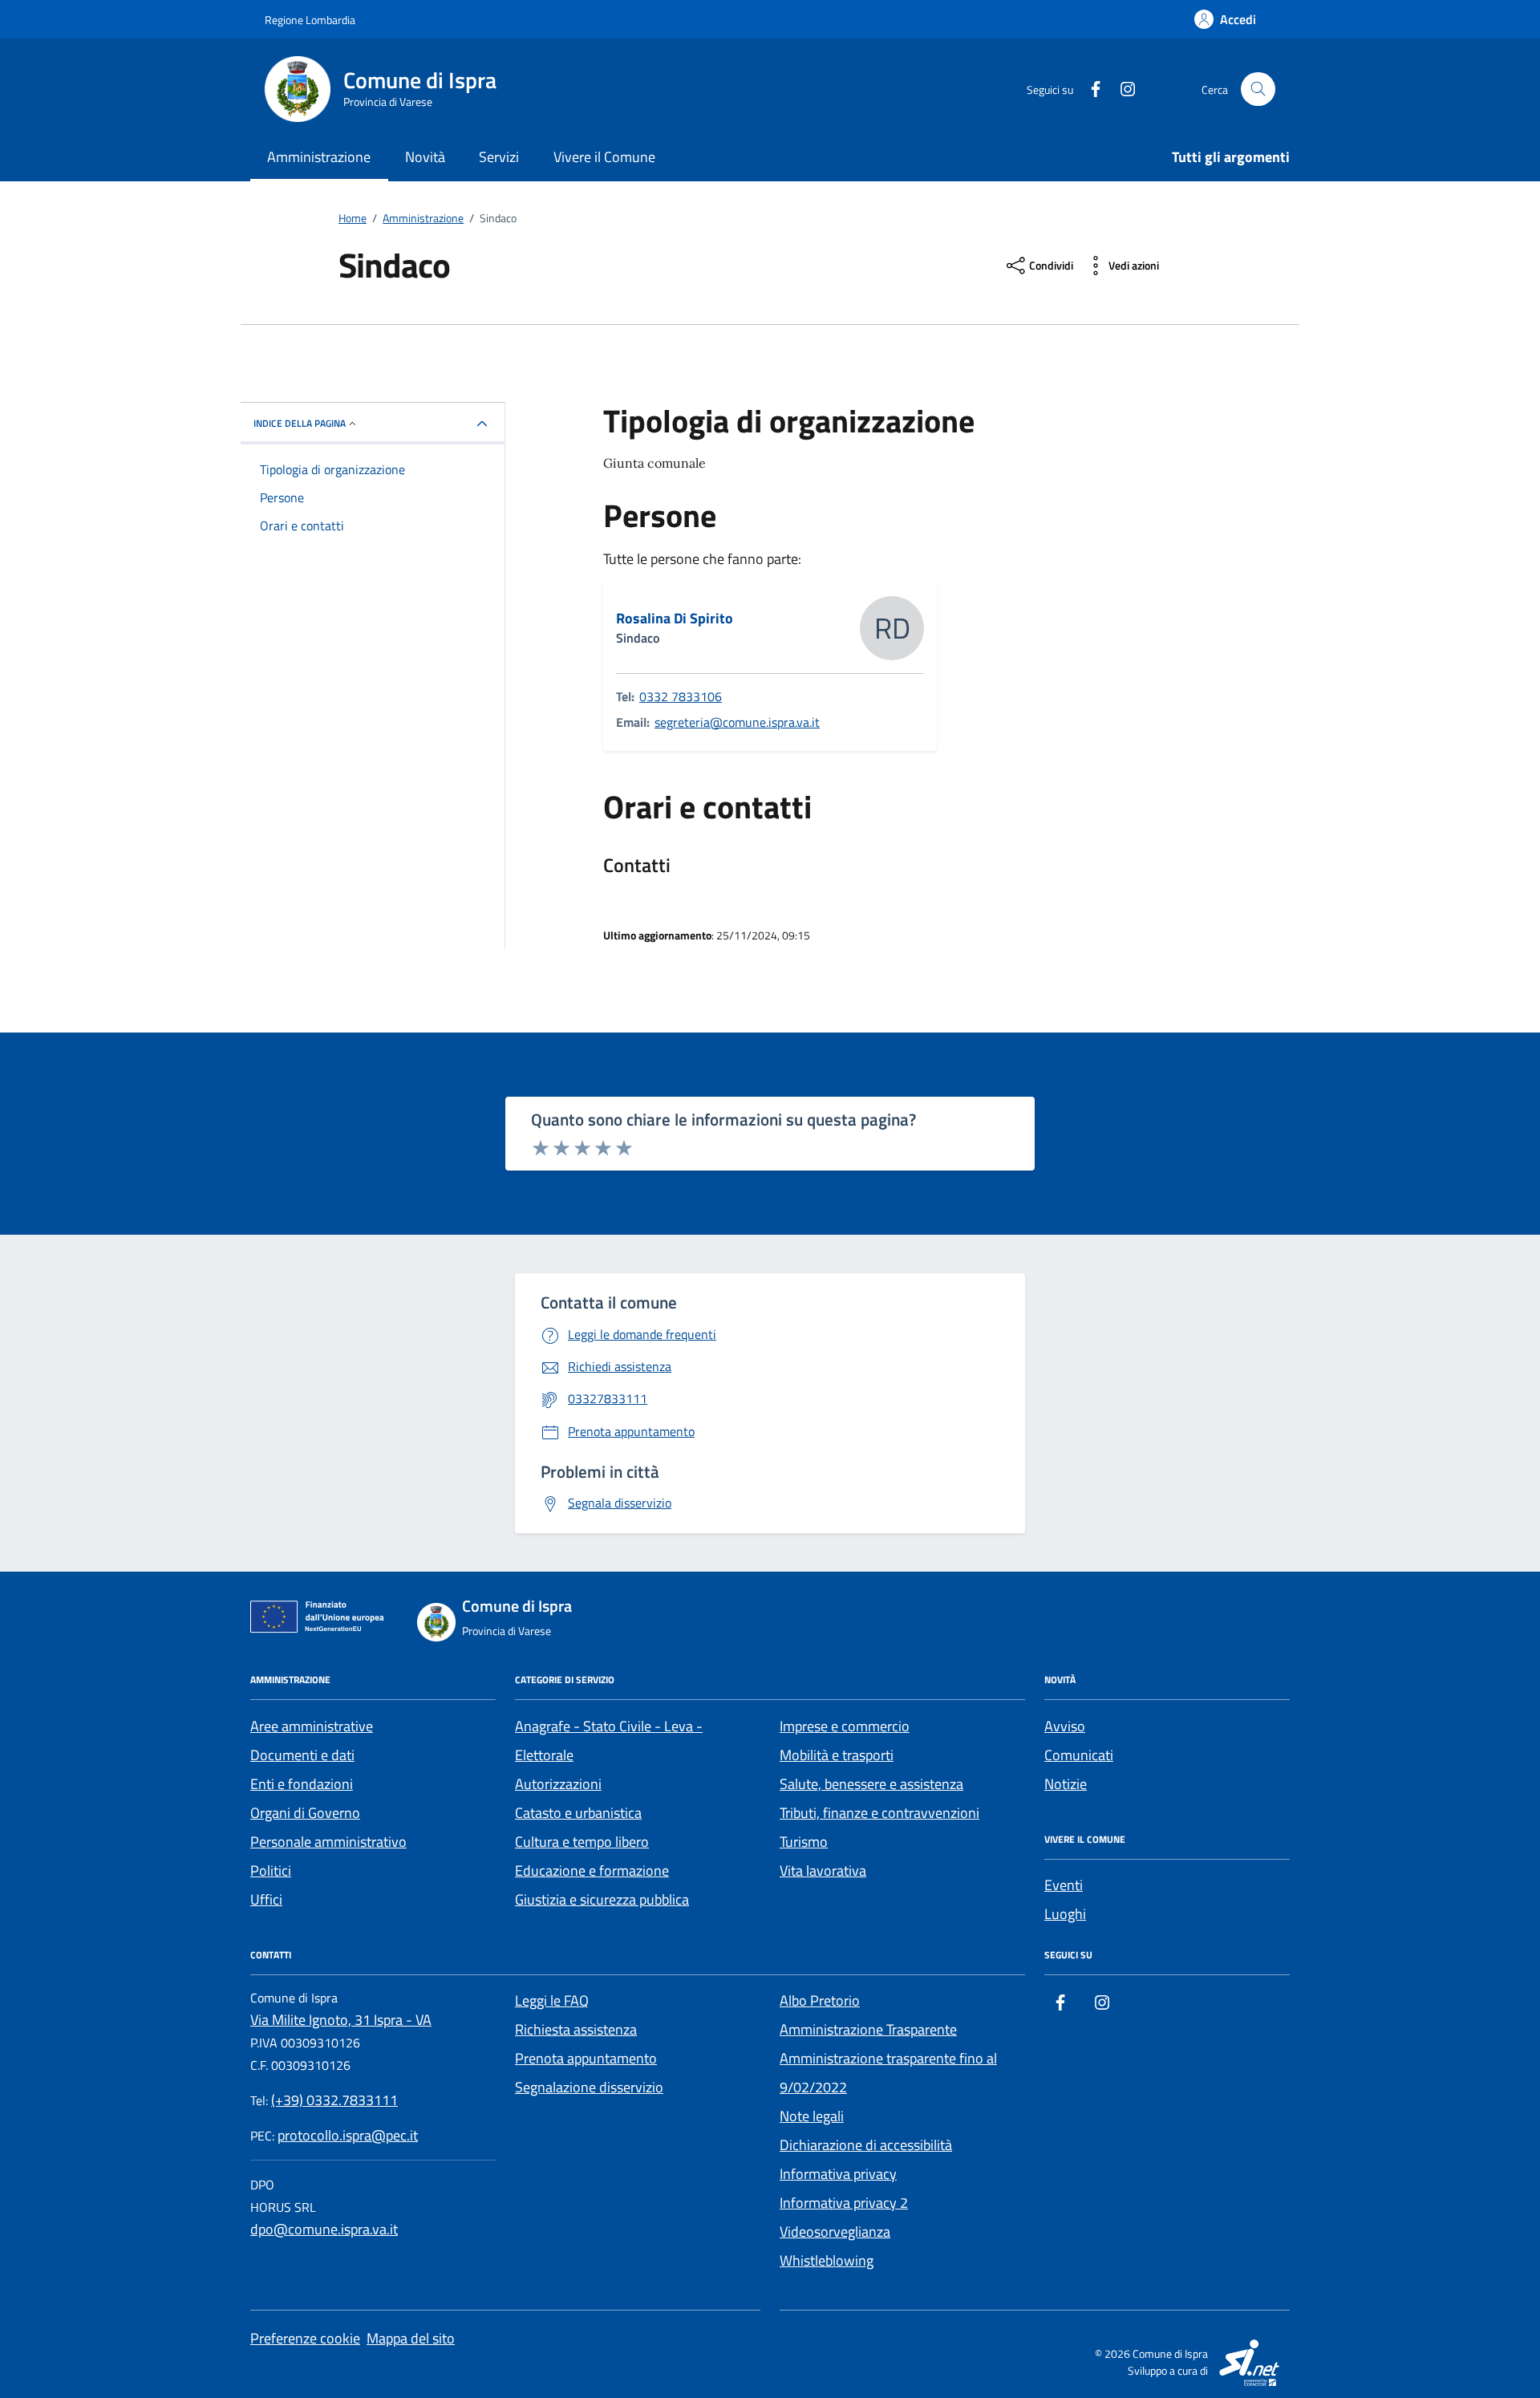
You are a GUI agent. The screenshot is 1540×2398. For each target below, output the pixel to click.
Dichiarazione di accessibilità (866, 2145)
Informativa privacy (838, 2174)
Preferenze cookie (305, 2338)
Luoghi (1065, 1914)
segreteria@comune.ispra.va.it (737, 722)
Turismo (804, 1842)
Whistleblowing (827, 2260)
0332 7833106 (681, 696)
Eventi (1064, 1885)
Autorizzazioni (558, 1784)
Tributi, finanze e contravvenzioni (879, 1813)
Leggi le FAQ (552, 2000)
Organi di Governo (305, 1813)
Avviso (1065, 1726)
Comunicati (1079, 1755)
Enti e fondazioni (302, 1784)
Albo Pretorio (820, 2000)
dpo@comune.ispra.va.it (324, 2229)
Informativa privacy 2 (844, 2203)
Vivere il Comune (604, 157)
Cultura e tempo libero (582, 1842)
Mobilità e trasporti (837, 1755)
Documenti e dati (302, 1755)
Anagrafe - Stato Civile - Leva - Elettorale (609, 1741)
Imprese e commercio (845, 1726)
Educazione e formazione (592, 1871)
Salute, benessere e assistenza (871, 1784)
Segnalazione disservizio (589, 2087)
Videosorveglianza (835, 2232)
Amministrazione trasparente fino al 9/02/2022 (888, 2073)
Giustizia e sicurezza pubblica (602, 1899)
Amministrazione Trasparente (868, 2029)
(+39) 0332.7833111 (334, 2100)
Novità (425, 157)
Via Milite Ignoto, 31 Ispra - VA (341, 2020)
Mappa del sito (411, 2338)
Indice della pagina (300, 423)
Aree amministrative (312, 1726)
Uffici (266, 1899)
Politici (271, 1871)
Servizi (499, 157)
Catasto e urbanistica (578, 1813)
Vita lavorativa (823, 1871)
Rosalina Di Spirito (675, 619)
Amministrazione (319, 157)
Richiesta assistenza (576, 2029)
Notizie (1066, 1784)
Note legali (812, 2116)
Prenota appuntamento (586, 2058)
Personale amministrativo (328, 1842)
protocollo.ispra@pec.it (348, 2135)
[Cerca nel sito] (1258, 89)
